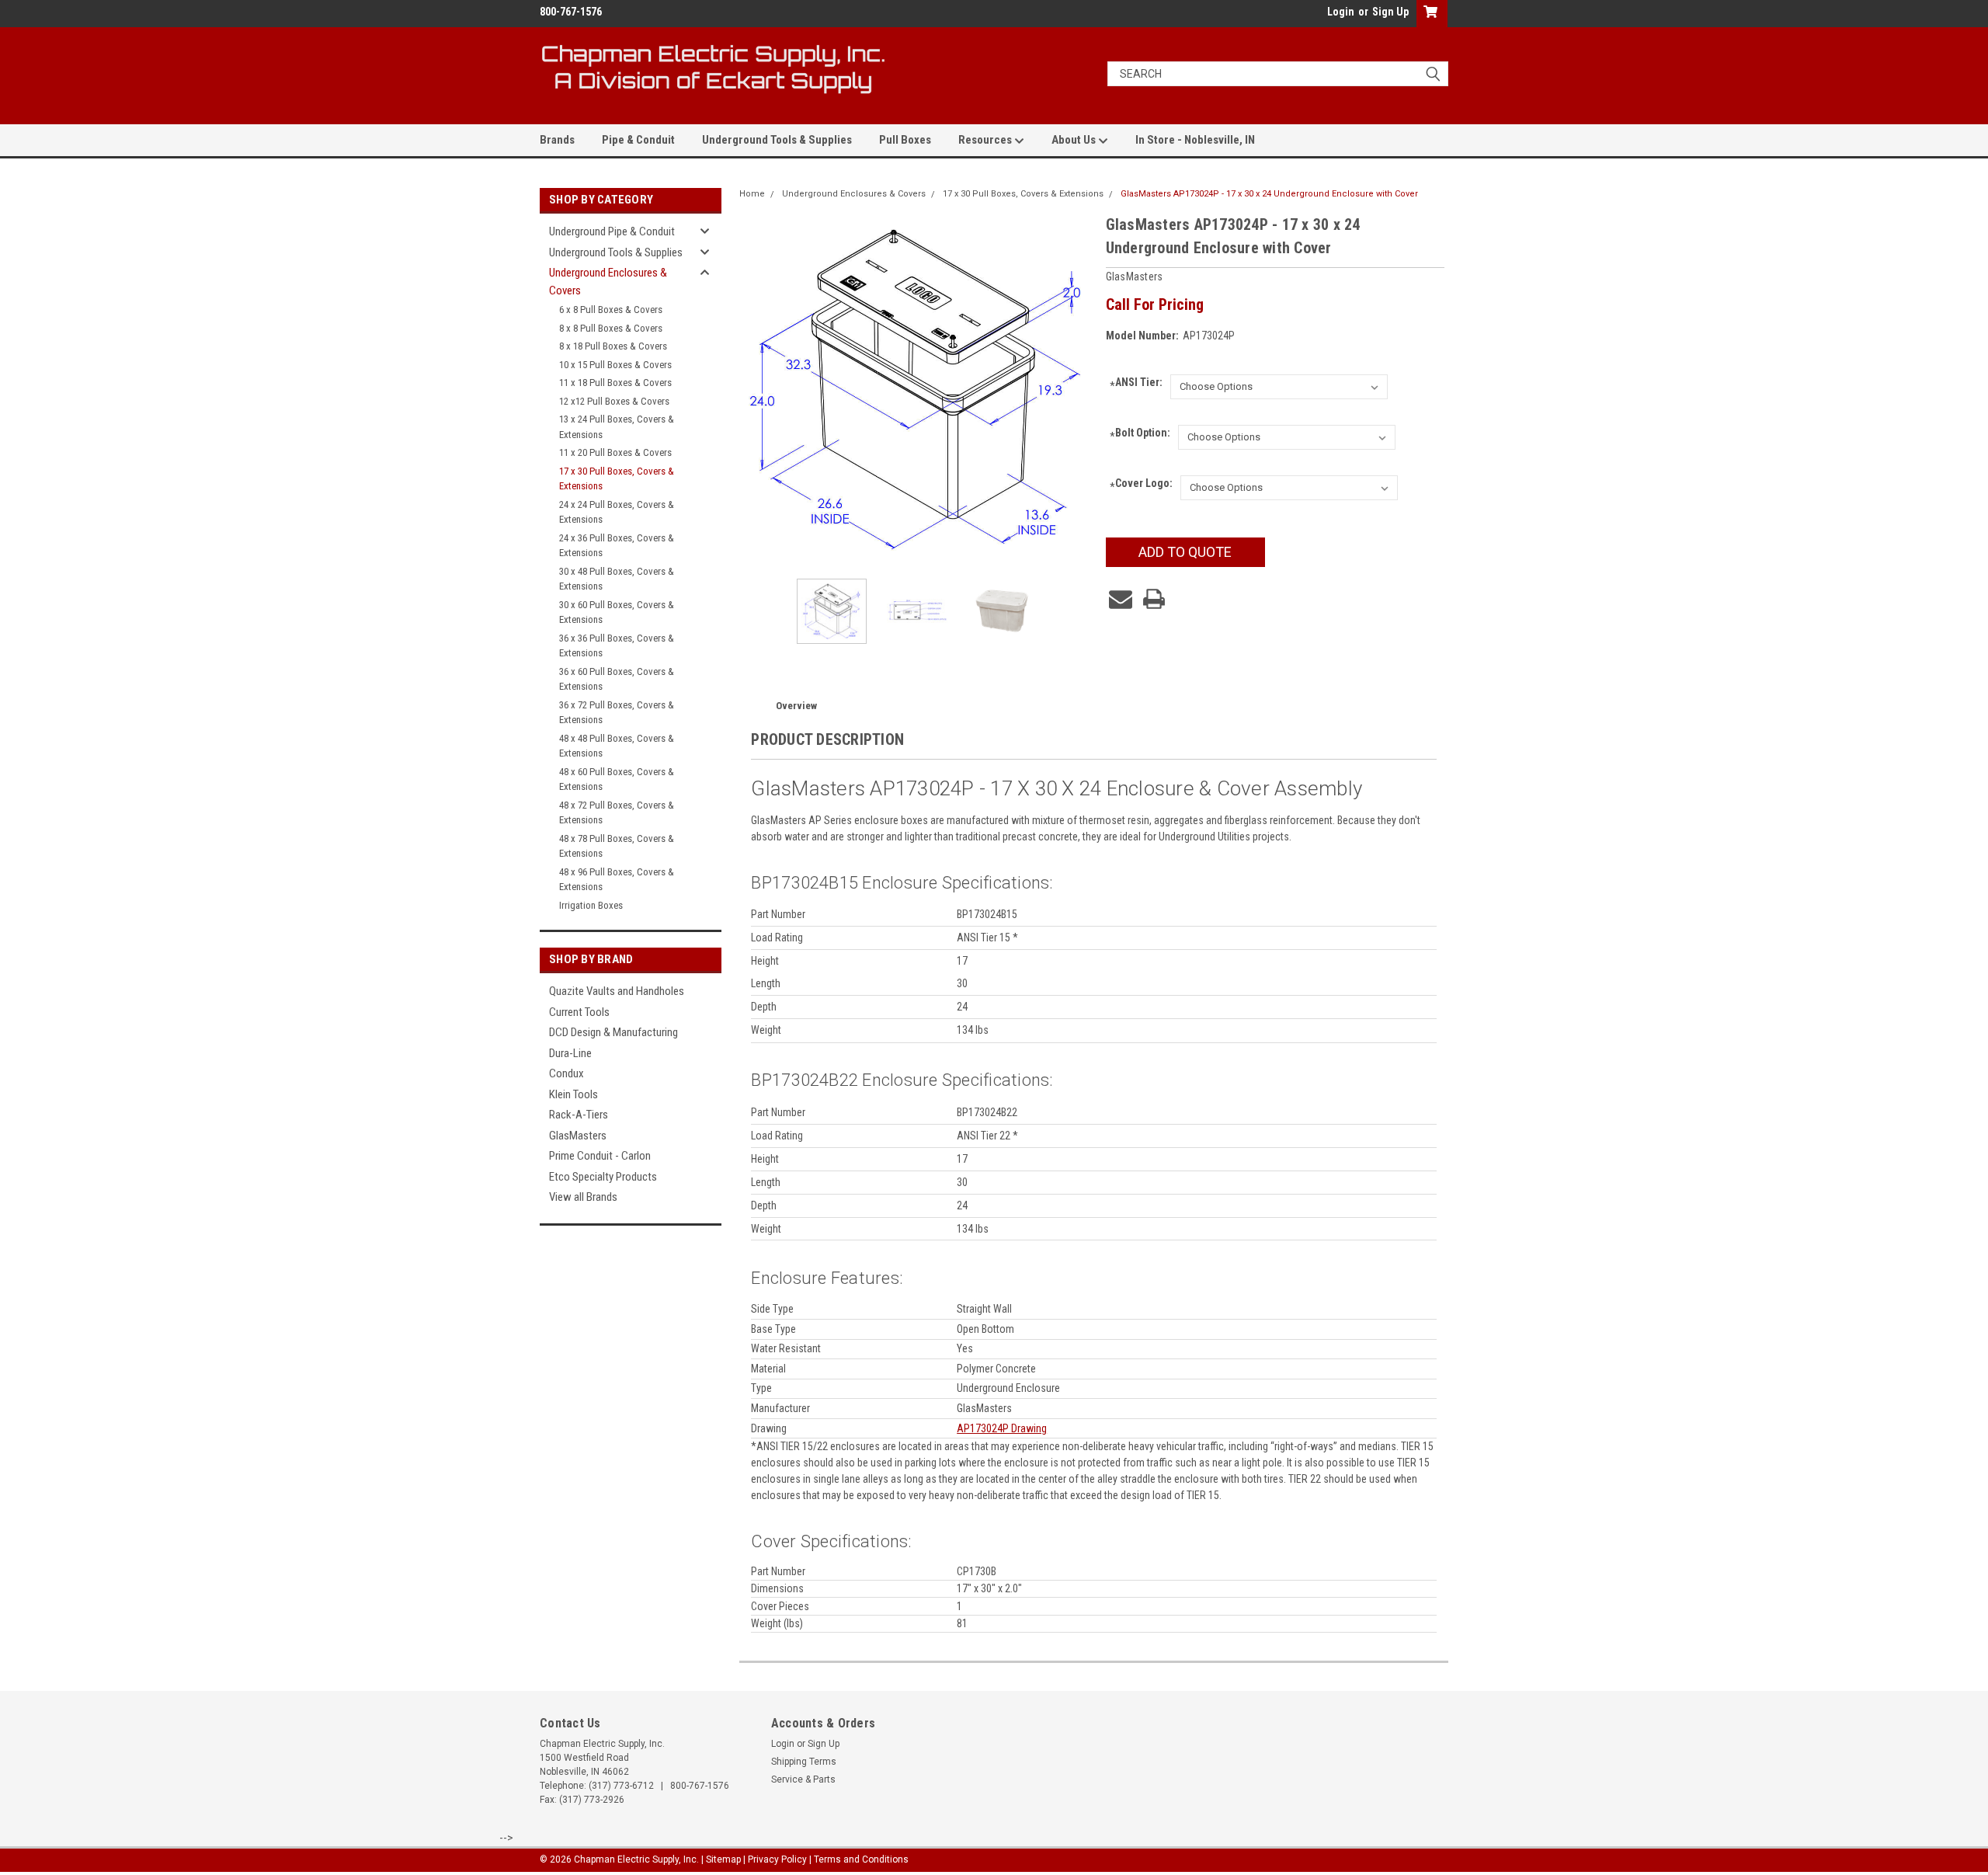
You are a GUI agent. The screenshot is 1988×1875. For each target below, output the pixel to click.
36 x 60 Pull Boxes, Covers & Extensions (617, 679)
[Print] (1154, 599)
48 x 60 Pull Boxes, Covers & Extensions (617, 779)
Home (752, 194)
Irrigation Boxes (591, 905)
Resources (986, 140)
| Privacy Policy (775, 1859)
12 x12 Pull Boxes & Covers (614, 401)
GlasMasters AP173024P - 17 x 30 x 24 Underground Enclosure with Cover (1269, 194)
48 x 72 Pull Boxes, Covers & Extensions (617, 813)
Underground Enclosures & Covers (608, 282)
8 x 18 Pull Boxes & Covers (613, 346)
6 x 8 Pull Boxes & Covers (611, 310)
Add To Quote (1185, 552)
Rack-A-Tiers (579, 1115)
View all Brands (583, 1197)
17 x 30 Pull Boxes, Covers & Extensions (617, 479)
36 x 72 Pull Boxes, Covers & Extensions (617, 713)
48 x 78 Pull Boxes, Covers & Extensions (617, 846)
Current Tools (579, 1012)
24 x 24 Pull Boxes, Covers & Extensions (617, 512)
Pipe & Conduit (638, 140)
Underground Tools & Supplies (777, 140)
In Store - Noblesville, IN (1195, 140)
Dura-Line (570, 1053)
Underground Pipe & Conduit (612, 231)
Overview (796, 706)
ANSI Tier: (1136, 384)
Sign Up (1390, 12)
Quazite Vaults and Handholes (617, 991)
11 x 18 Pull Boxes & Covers (615, 383)
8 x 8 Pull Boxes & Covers (611, 328)
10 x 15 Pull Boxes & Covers (615, 365)
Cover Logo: (1141, 485)
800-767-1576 (700, 1786)
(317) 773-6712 (621, 1786)
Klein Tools (573, 1094)
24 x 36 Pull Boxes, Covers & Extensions (617, 546)
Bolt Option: (1140, 435)
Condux (567, 1073)
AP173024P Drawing (1002, 1428)
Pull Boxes (905, 140)
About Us (1075, 140)
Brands (557, 140)
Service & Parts (803, 1779)
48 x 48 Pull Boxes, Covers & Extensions (617, 746)
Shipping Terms (804, 1762)
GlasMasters (578, 1136)
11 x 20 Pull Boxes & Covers (615, 452)
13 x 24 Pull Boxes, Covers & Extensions (617, 427)
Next (1079, 390)
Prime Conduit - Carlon (600, 1156)
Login (1341, 12)
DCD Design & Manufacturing (613, 1032)
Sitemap (723, 1859)
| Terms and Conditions (859, 1859)
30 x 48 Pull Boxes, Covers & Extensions (617, 579)
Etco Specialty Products (603, 1177)
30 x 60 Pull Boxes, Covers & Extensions (617, 612)
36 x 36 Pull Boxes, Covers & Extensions (617, 646)
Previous (755, 390)
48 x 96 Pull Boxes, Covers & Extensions (617, 880)
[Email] (1121, 599)
